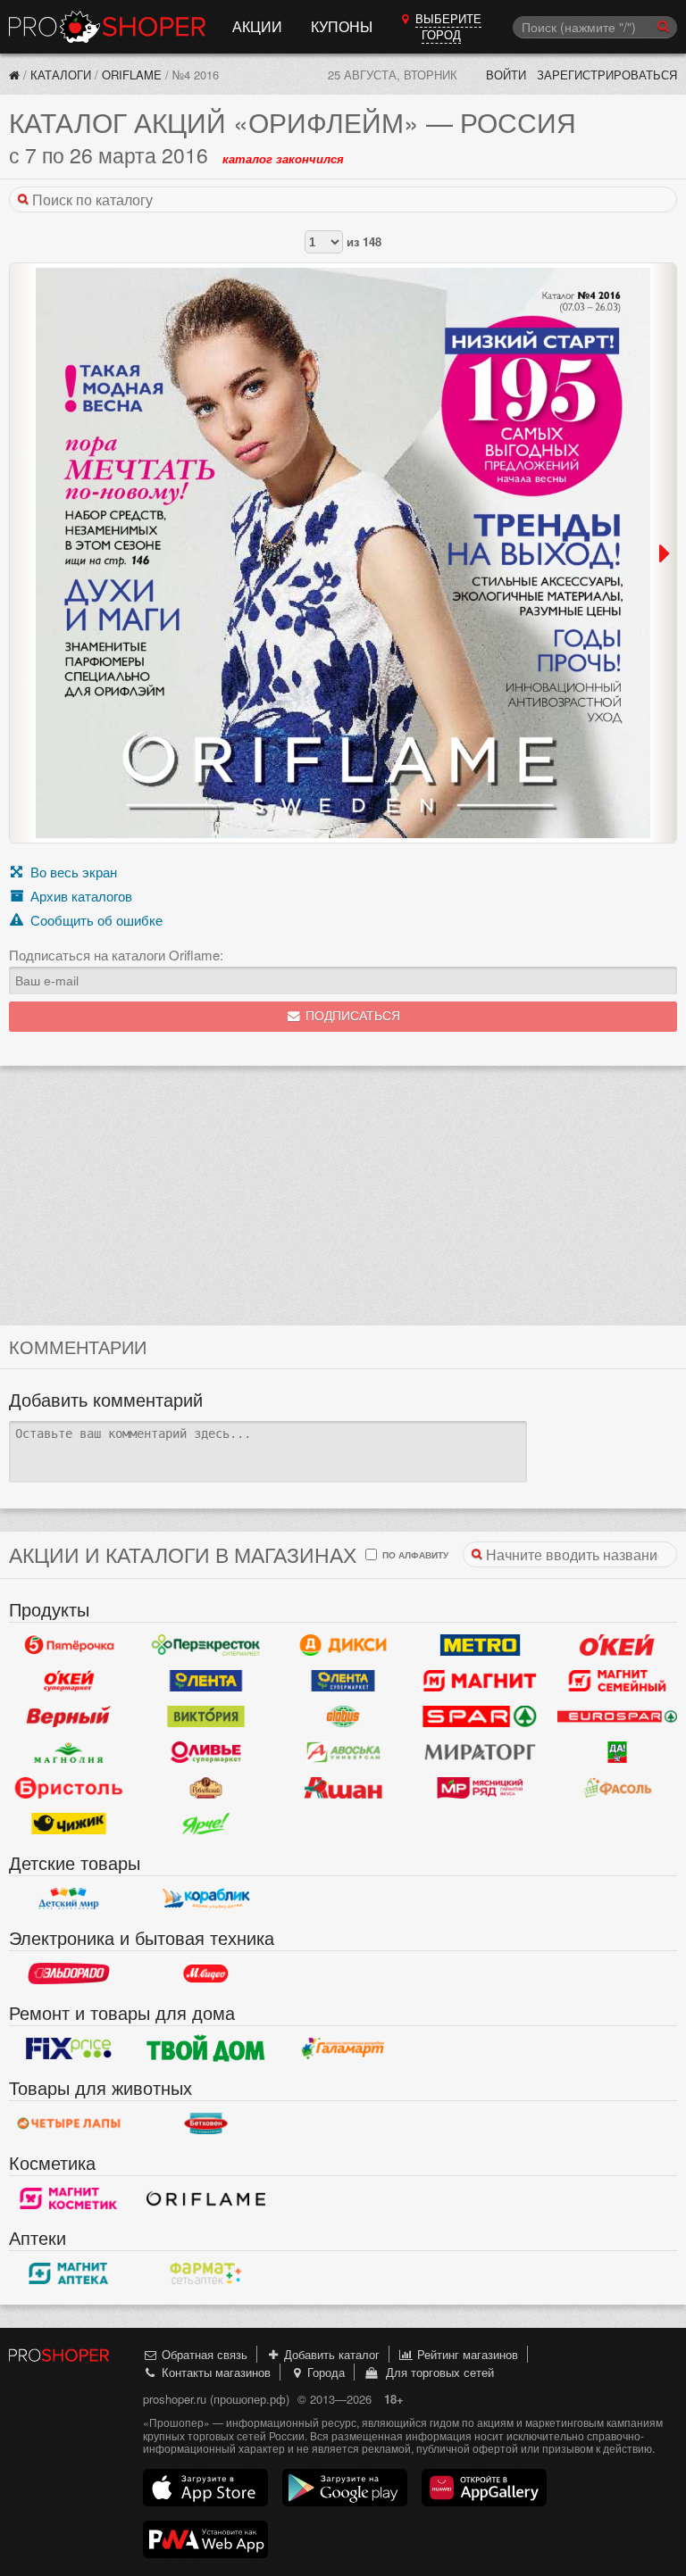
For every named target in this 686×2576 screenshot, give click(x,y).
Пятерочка (69, 1645)
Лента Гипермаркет (206, 1681)
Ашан (343, 1788)
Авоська (343, 1752)
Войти (506, 75)
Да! (617, 1752)
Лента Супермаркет (343, 1681)
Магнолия (69, 1752)
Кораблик (206, 1899)
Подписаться (351, 1016)
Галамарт (343, 2048)
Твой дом (206, 2048)
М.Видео (206, 1974)
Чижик (69, 1824)
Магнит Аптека (69, 2273)
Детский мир (69, 1899)
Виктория (206, 1716)
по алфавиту (414, 1554)
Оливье (206, 1752)
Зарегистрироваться (607, 75)
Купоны (342, 26)
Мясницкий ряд (481, 1788)
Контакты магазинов (214, 2372)
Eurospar (617, 1716)
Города (324, 2372)
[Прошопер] (14, 75)
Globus (343, 1716)
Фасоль (617, 1788)
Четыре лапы (69, 2123)
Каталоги (61, 75)
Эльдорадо (69, 1974)
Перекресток (206, 1645)
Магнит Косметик (69, 2198)
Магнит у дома (481, 1681)
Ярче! (206, 1824)
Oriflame (132, 75)
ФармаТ (206, 2273)
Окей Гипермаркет (617, 1645)
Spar (481, 1716)
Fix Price (69, 2048)
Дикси (343, 1645)
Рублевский (206, 1788)
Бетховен (206, 2123)
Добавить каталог (330, 2354)
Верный (69, 1716)
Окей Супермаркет (69, 1681)
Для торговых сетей (436, 2372)
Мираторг (481, 1752)
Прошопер (107, 27)
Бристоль (69, 1788)
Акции (257, 26)
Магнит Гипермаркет (617, 1681)
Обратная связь (203, 2354)
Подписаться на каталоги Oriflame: (116, 955)
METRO (481, 1645)
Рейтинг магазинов (466, 2354)
